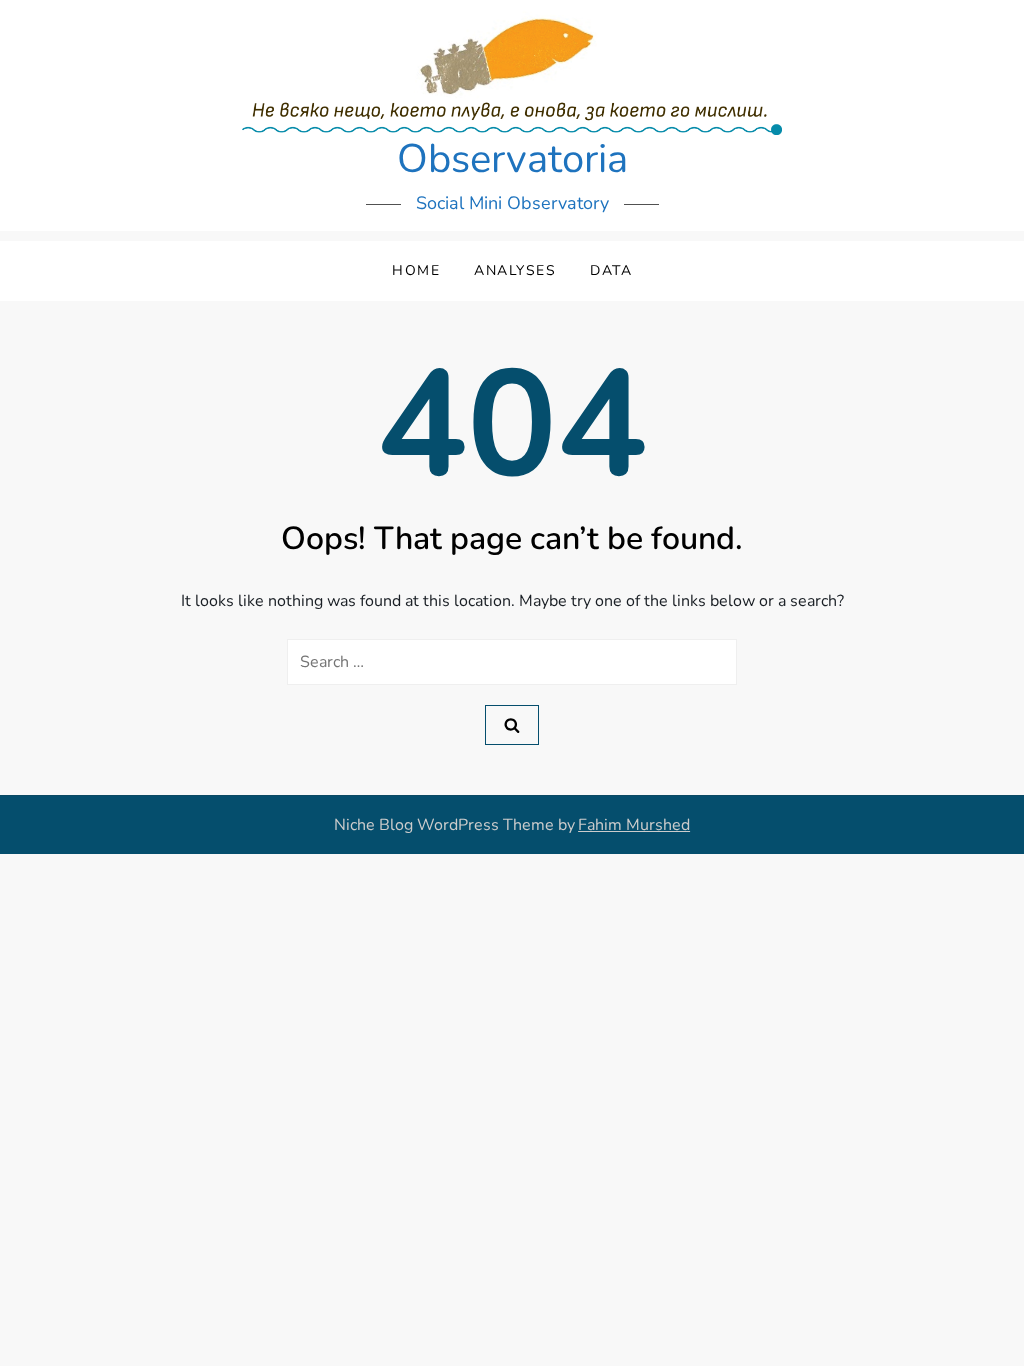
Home (416, 270)
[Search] (512, 725)
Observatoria (512, 159)
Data (611, 270)
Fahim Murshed (634, 825)
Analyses (515, 270)
